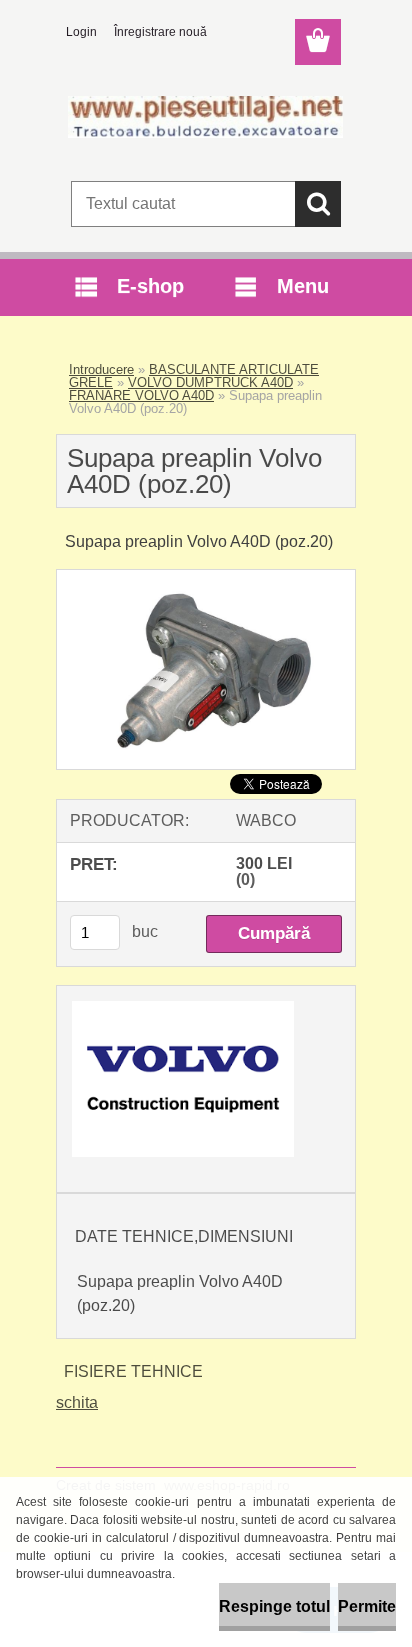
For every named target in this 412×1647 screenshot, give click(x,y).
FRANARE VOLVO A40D (141, 395)
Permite (367, 1606)
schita (77, 1402)
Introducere (101, 369)
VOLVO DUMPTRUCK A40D (210, 382)
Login (81, 32)
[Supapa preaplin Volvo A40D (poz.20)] (206, 577)
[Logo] (205, 117)
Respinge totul (274, 1606)
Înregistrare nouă (160, 32)
